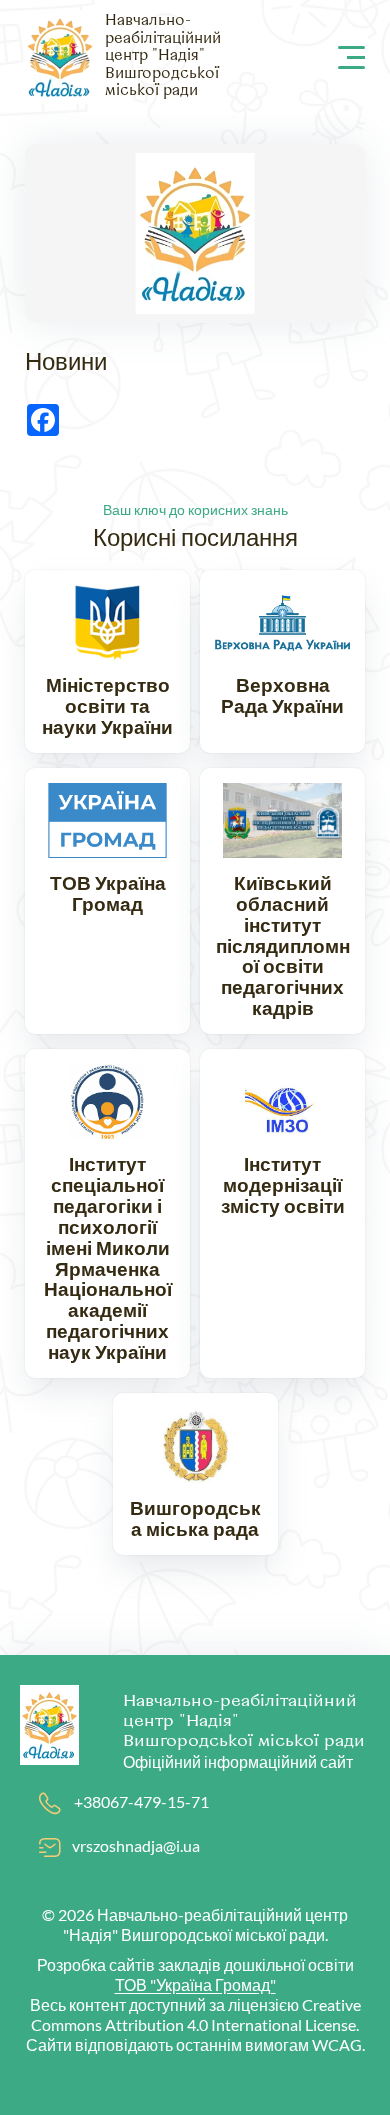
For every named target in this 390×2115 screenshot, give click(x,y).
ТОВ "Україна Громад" (195, 1984)
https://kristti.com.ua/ (282, 901)
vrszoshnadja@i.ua (136, 1845)
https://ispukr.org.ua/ (107, 1213)
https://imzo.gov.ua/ (282, 1213)
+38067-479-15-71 (141, 1801)
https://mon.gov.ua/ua (107, 661)
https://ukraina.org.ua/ (107, 901)
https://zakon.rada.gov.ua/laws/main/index (282, 661)
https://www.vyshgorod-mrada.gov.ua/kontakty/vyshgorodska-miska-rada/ (195, 1474)
